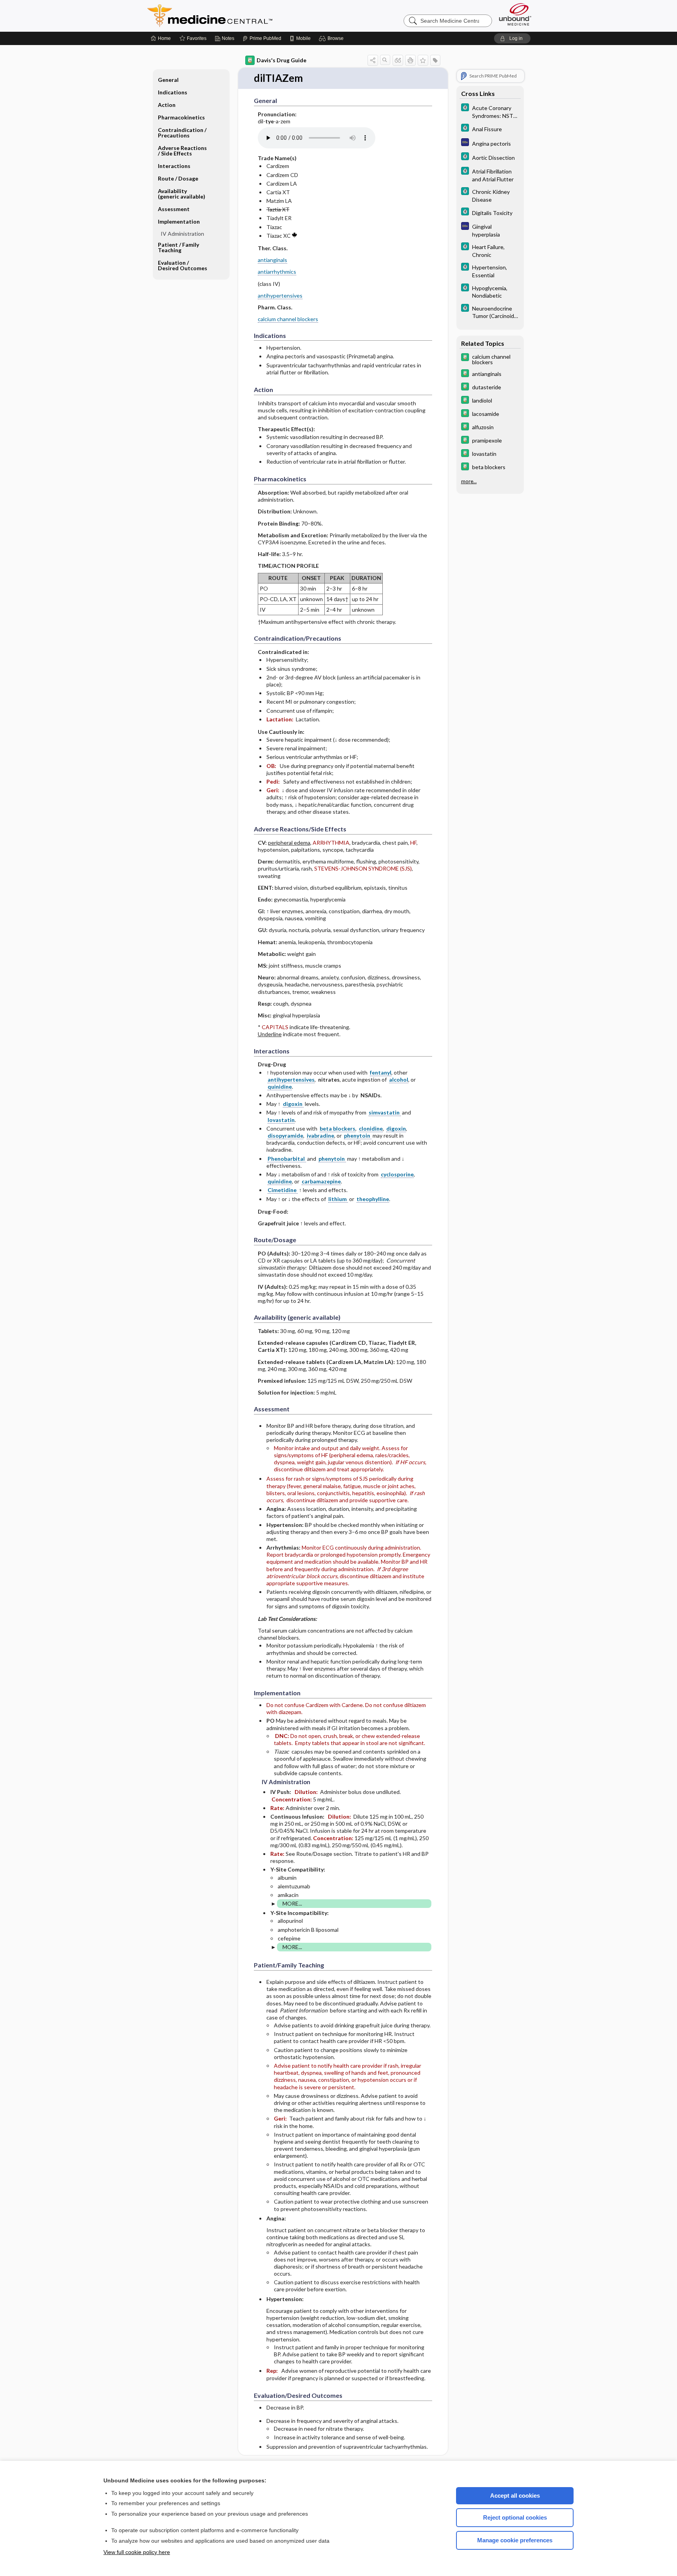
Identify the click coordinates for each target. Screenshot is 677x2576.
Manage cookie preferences (515, 2540)
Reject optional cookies (515, 2517)
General (168, 80)
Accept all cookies (515, 2496)
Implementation (179, 221)
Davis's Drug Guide (281, 60)
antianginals (272, 260)
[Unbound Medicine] (515, 14)
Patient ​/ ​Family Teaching (178, 247)
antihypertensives (280, 295)
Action (167, 105)
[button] (332, 38)
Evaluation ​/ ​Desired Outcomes (183, 265)
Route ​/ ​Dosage (178, 178)
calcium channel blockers (288, 319)
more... (469, 481)
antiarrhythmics (277, 272)
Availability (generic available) (182, 194)
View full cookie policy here (137, 2552)
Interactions (174, 166)
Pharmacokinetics (181, 117)
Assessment (174, 209)
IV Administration (182, 234)
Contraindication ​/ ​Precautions (183, 133)
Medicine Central (244, 16)
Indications (173, 92)
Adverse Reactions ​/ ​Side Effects (183, 151)
